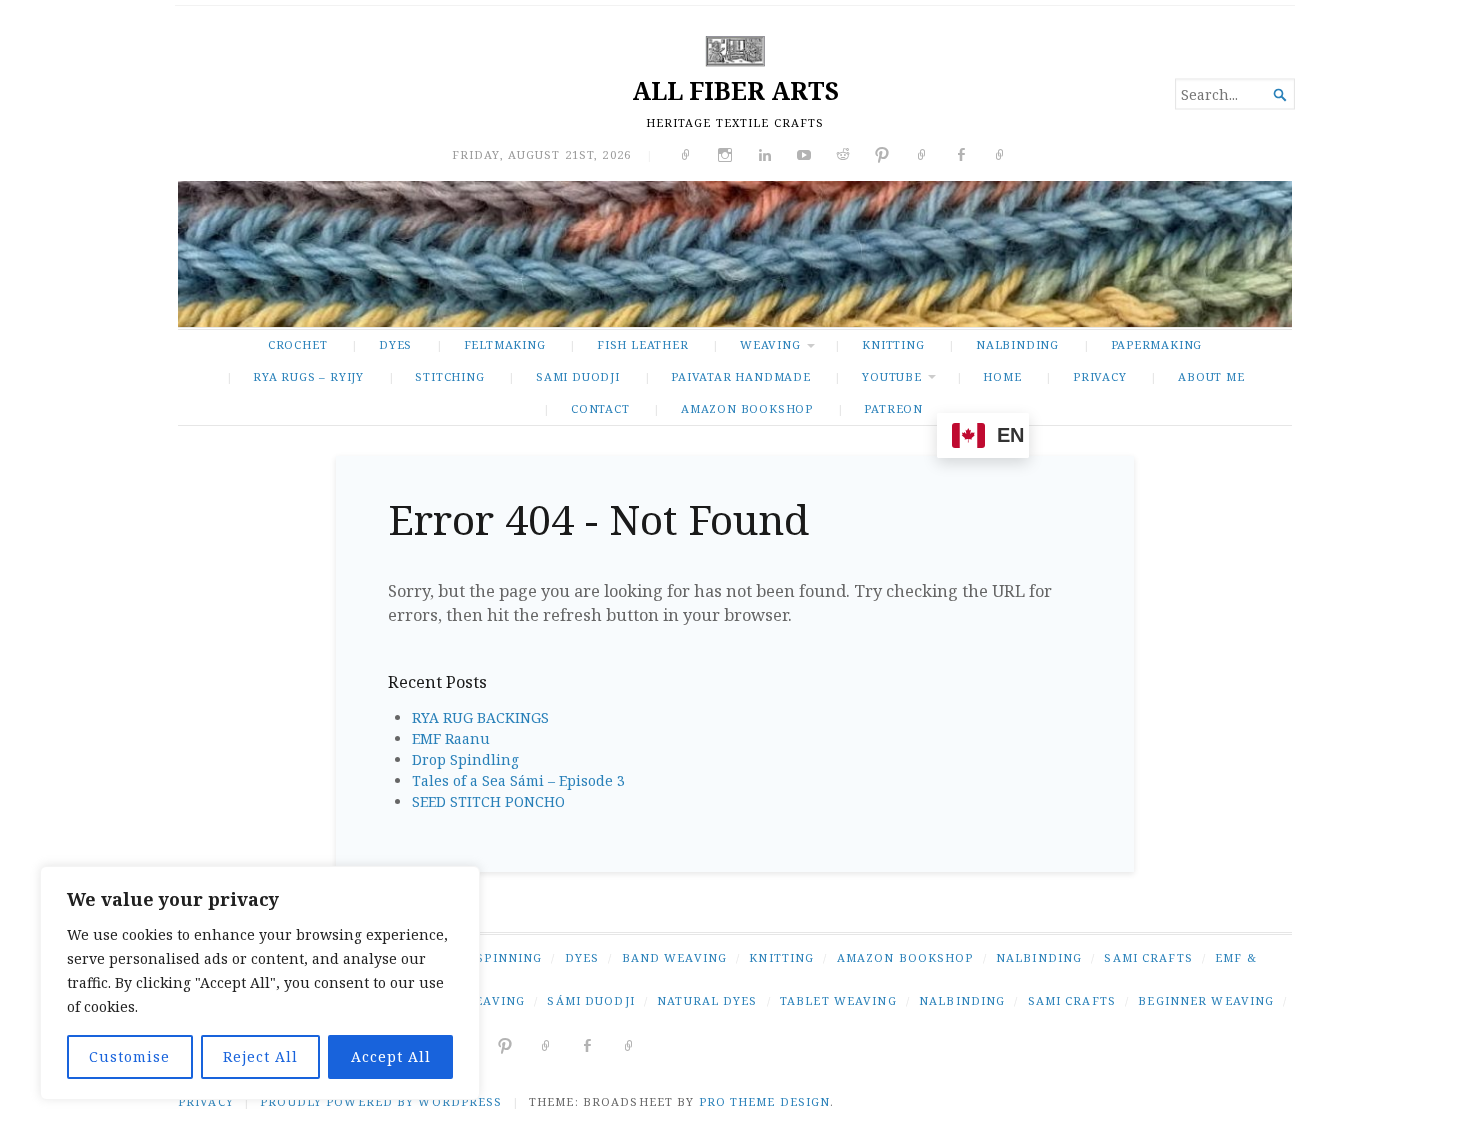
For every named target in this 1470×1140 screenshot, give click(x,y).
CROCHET (298, 344)
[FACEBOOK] (587, 1044)
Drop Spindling (465, 759)
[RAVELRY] (546, 1044)
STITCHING (449, 376)
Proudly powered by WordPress (381, 1101)
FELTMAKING (505, 344)
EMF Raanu (451, 738)
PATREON (893, 408)
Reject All (260, 1056)
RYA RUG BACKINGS (480, 717)
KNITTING (893, 344)
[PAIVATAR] (629, 1044)
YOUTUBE (892, 376)
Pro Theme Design (765, 1101)
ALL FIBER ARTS (735, 90)
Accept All (391, 1056)
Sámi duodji (590, 1000)
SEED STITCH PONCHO (488, 801)
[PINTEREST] (505, 1044)
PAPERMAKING (1157, 344)
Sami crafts (1072, 1000)
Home (1002, 376)
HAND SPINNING (488, 957)
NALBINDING (1017, 344)
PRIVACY (1100, 376)
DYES (395, 344)
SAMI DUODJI (578, 376)
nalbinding (962, 1000)
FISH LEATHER (642, 344)
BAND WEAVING (674, 957)
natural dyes (707, 1000)
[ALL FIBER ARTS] (735, 254)
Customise (129, 1056)
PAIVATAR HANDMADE (740, 376)
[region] (260, 983)
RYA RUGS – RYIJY (308, 376)
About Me (1211, 376)
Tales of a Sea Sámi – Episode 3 (518, 780)
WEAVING (770, 344)
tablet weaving (838, 1000)
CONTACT (600, 408)
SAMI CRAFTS (1148, 957)
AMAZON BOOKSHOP (747, 408)
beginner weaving (1206, 1000)
